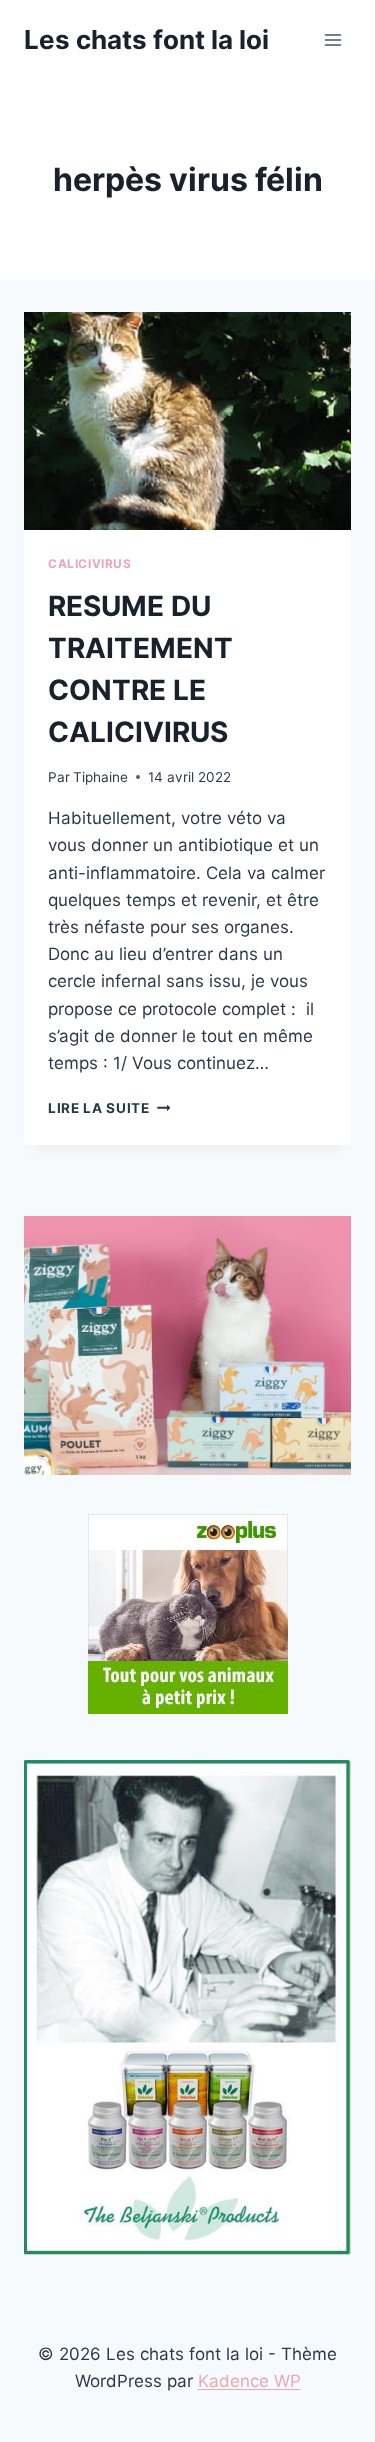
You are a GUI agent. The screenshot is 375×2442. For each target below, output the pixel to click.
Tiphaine (100, 777)
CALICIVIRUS (90, 563)
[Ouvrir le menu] (332, 39)
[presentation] (187, 421)
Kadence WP (249, 2381)
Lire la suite (109, 1108)
